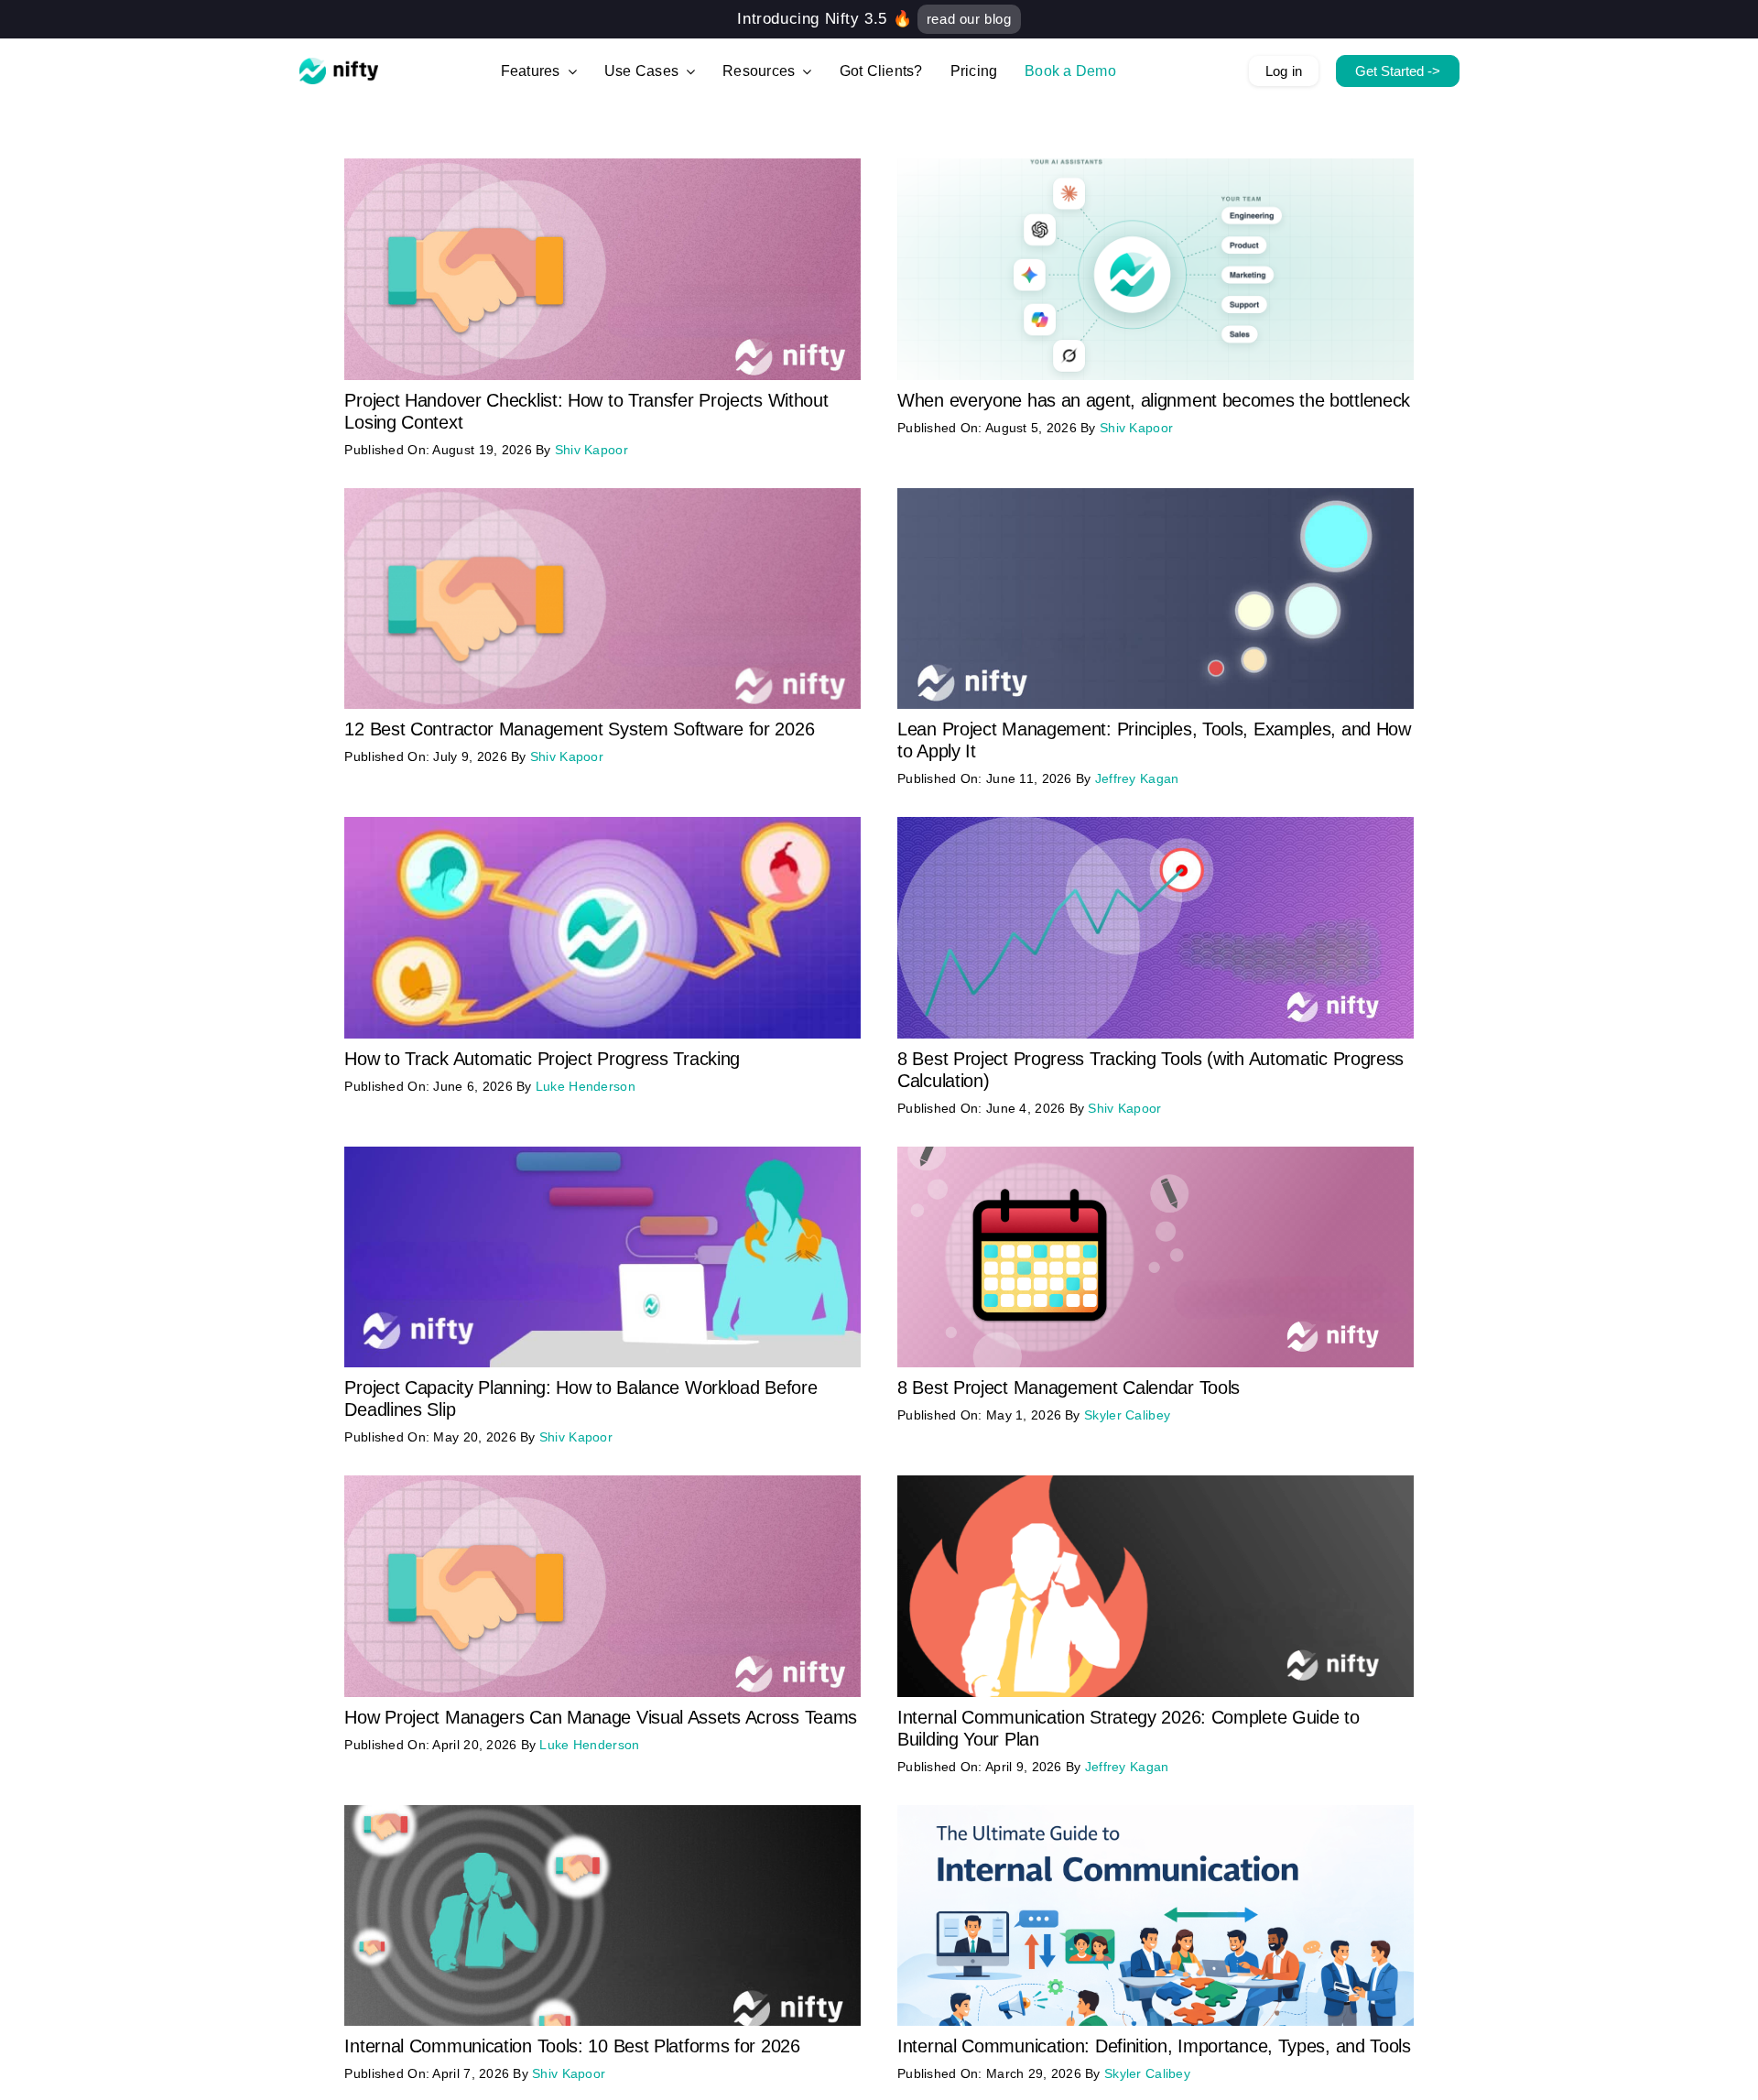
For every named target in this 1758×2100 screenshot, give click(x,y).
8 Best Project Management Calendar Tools (1069, 1387)
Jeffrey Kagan (1137, 778)
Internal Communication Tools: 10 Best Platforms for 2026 (572, 2046)
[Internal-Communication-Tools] (602, 1814)
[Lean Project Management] (1156, 497)
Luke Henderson (586, 1086)
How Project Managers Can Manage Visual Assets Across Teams (601, 1717)
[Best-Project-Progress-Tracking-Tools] (1156, 826)
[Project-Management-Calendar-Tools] (1156, 1155)
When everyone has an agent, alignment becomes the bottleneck (1154, 400)
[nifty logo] (339, 66)
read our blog (969, 19)
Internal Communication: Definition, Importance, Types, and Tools (1154, 2046)
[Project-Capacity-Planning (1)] (602, 1155)
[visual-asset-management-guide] (602, 1484)
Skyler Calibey (1127, 1415)
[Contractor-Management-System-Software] (602, 497)
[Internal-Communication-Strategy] (1156, 1484)
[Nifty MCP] (1156, 167)
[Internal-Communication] (1156, 1814)
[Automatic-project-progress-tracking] (602, 826)
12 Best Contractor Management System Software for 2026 (579, 729)
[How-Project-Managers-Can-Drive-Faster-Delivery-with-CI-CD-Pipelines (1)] (602, 167)
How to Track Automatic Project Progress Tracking (542, 1059)
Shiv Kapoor (591, 450)
